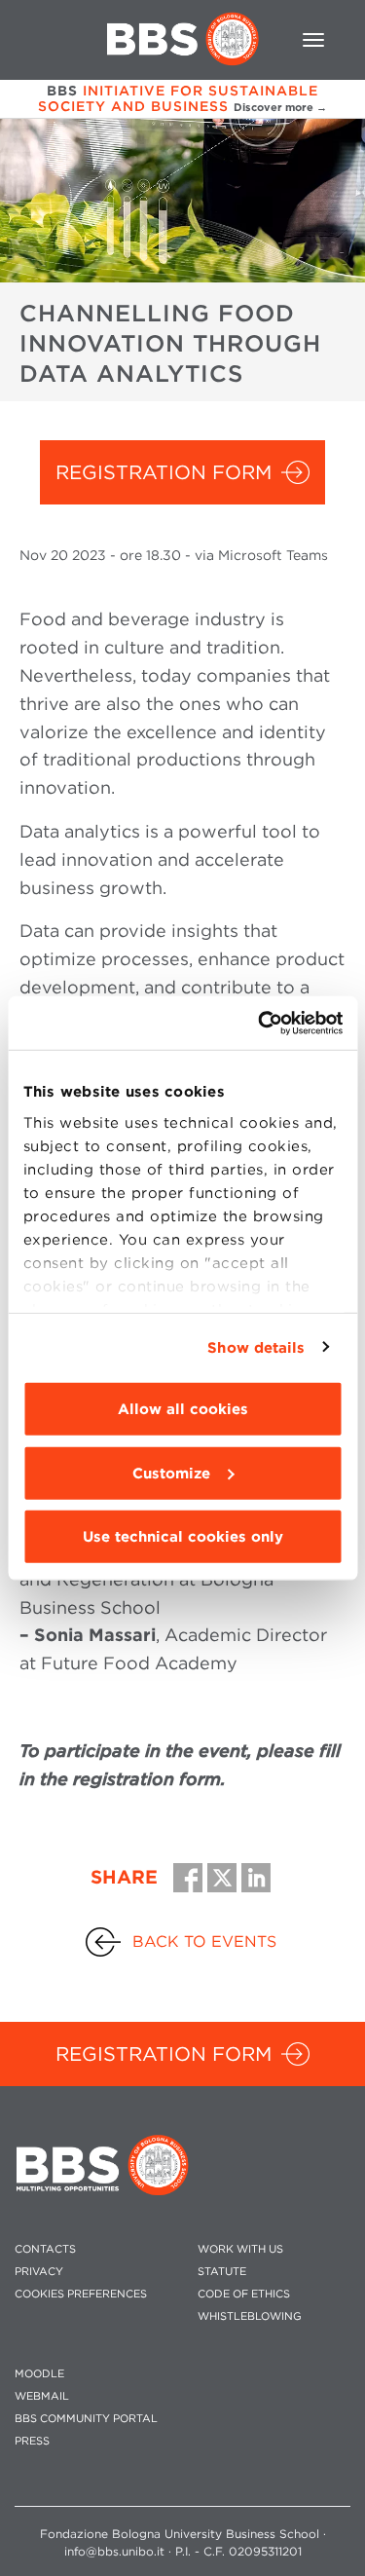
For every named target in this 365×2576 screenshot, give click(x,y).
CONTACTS (45, 2249)
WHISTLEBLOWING (250, 2316)
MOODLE (39, 2374)
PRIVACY (39, 2272)
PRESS (32, 2441)
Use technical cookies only (183, 1537)
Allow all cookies (183, 1409)
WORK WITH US (240, 2249)
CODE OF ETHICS (244, 2294)
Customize (171, 1473)
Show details (256, 1347)
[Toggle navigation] (313, 40)
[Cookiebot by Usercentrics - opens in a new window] (260, 1023)
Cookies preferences (81, 2294)
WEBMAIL (42, 2396)
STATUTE (222, 2272)
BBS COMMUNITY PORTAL (86, 2419)
